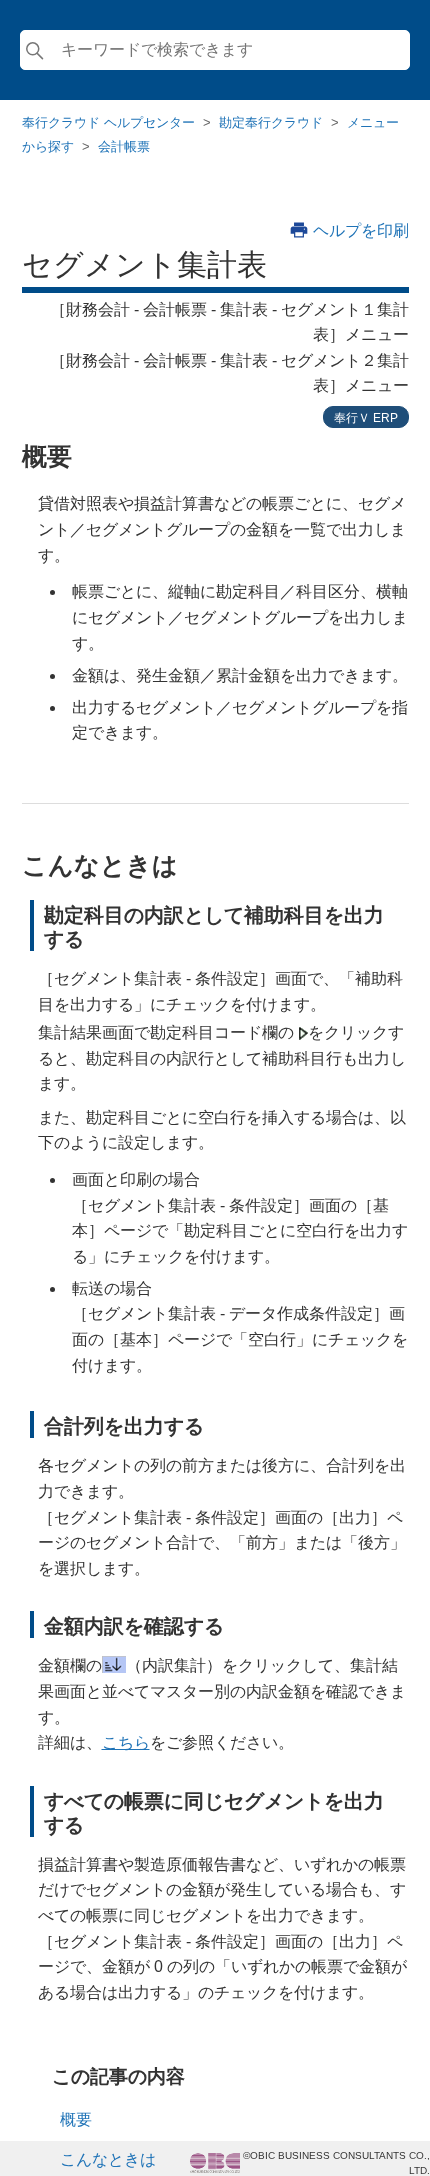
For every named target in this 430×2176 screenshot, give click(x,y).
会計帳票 (124, 146)
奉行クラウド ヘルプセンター (108, 122)
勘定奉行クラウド (271, 122)
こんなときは (108, 2159)
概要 (76, 2119)
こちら (126, 1742)
